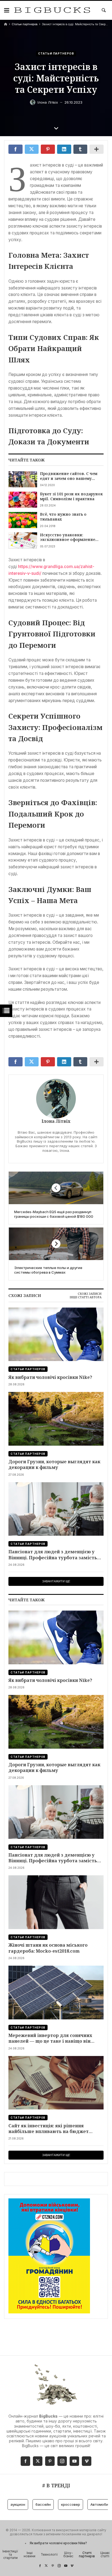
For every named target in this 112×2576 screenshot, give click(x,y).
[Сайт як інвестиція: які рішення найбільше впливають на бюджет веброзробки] (56, 2083)
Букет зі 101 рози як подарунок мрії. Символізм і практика (71, 496)
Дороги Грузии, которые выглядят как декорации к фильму (54, 1464)
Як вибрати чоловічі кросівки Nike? (50, 1377)
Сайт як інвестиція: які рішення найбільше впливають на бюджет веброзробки (49, 2129)
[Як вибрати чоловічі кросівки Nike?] (56, 1334)
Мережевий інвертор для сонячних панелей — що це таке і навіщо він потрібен (50, 2038)
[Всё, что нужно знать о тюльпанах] (23, 520)
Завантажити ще (56, 1581)
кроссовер (59, 2504)
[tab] (90, 1294)
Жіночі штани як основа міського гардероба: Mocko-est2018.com (48, 1948)
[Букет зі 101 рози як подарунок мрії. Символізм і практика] (23, 500)
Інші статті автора (85, 1297)
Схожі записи (90, 1294)
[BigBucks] (52, 10)
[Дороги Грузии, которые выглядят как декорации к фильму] (56, 1419)
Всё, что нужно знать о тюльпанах (63, 517)
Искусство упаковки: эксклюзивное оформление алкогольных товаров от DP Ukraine (68, 537)
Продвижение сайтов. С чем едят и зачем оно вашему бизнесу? (69, 476)
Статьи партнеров (25, 24)
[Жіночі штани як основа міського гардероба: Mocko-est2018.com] (56, 1902)
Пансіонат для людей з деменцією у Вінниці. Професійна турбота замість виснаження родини (53, 1555)
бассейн (32, 2504)
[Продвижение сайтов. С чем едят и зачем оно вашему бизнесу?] (23, 479)
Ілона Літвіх (56, 1121)
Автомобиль (90, 2504)
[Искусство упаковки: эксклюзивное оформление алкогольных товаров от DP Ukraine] (23, 541)
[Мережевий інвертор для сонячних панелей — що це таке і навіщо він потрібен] (56, 1992)
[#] (40, 2566)
